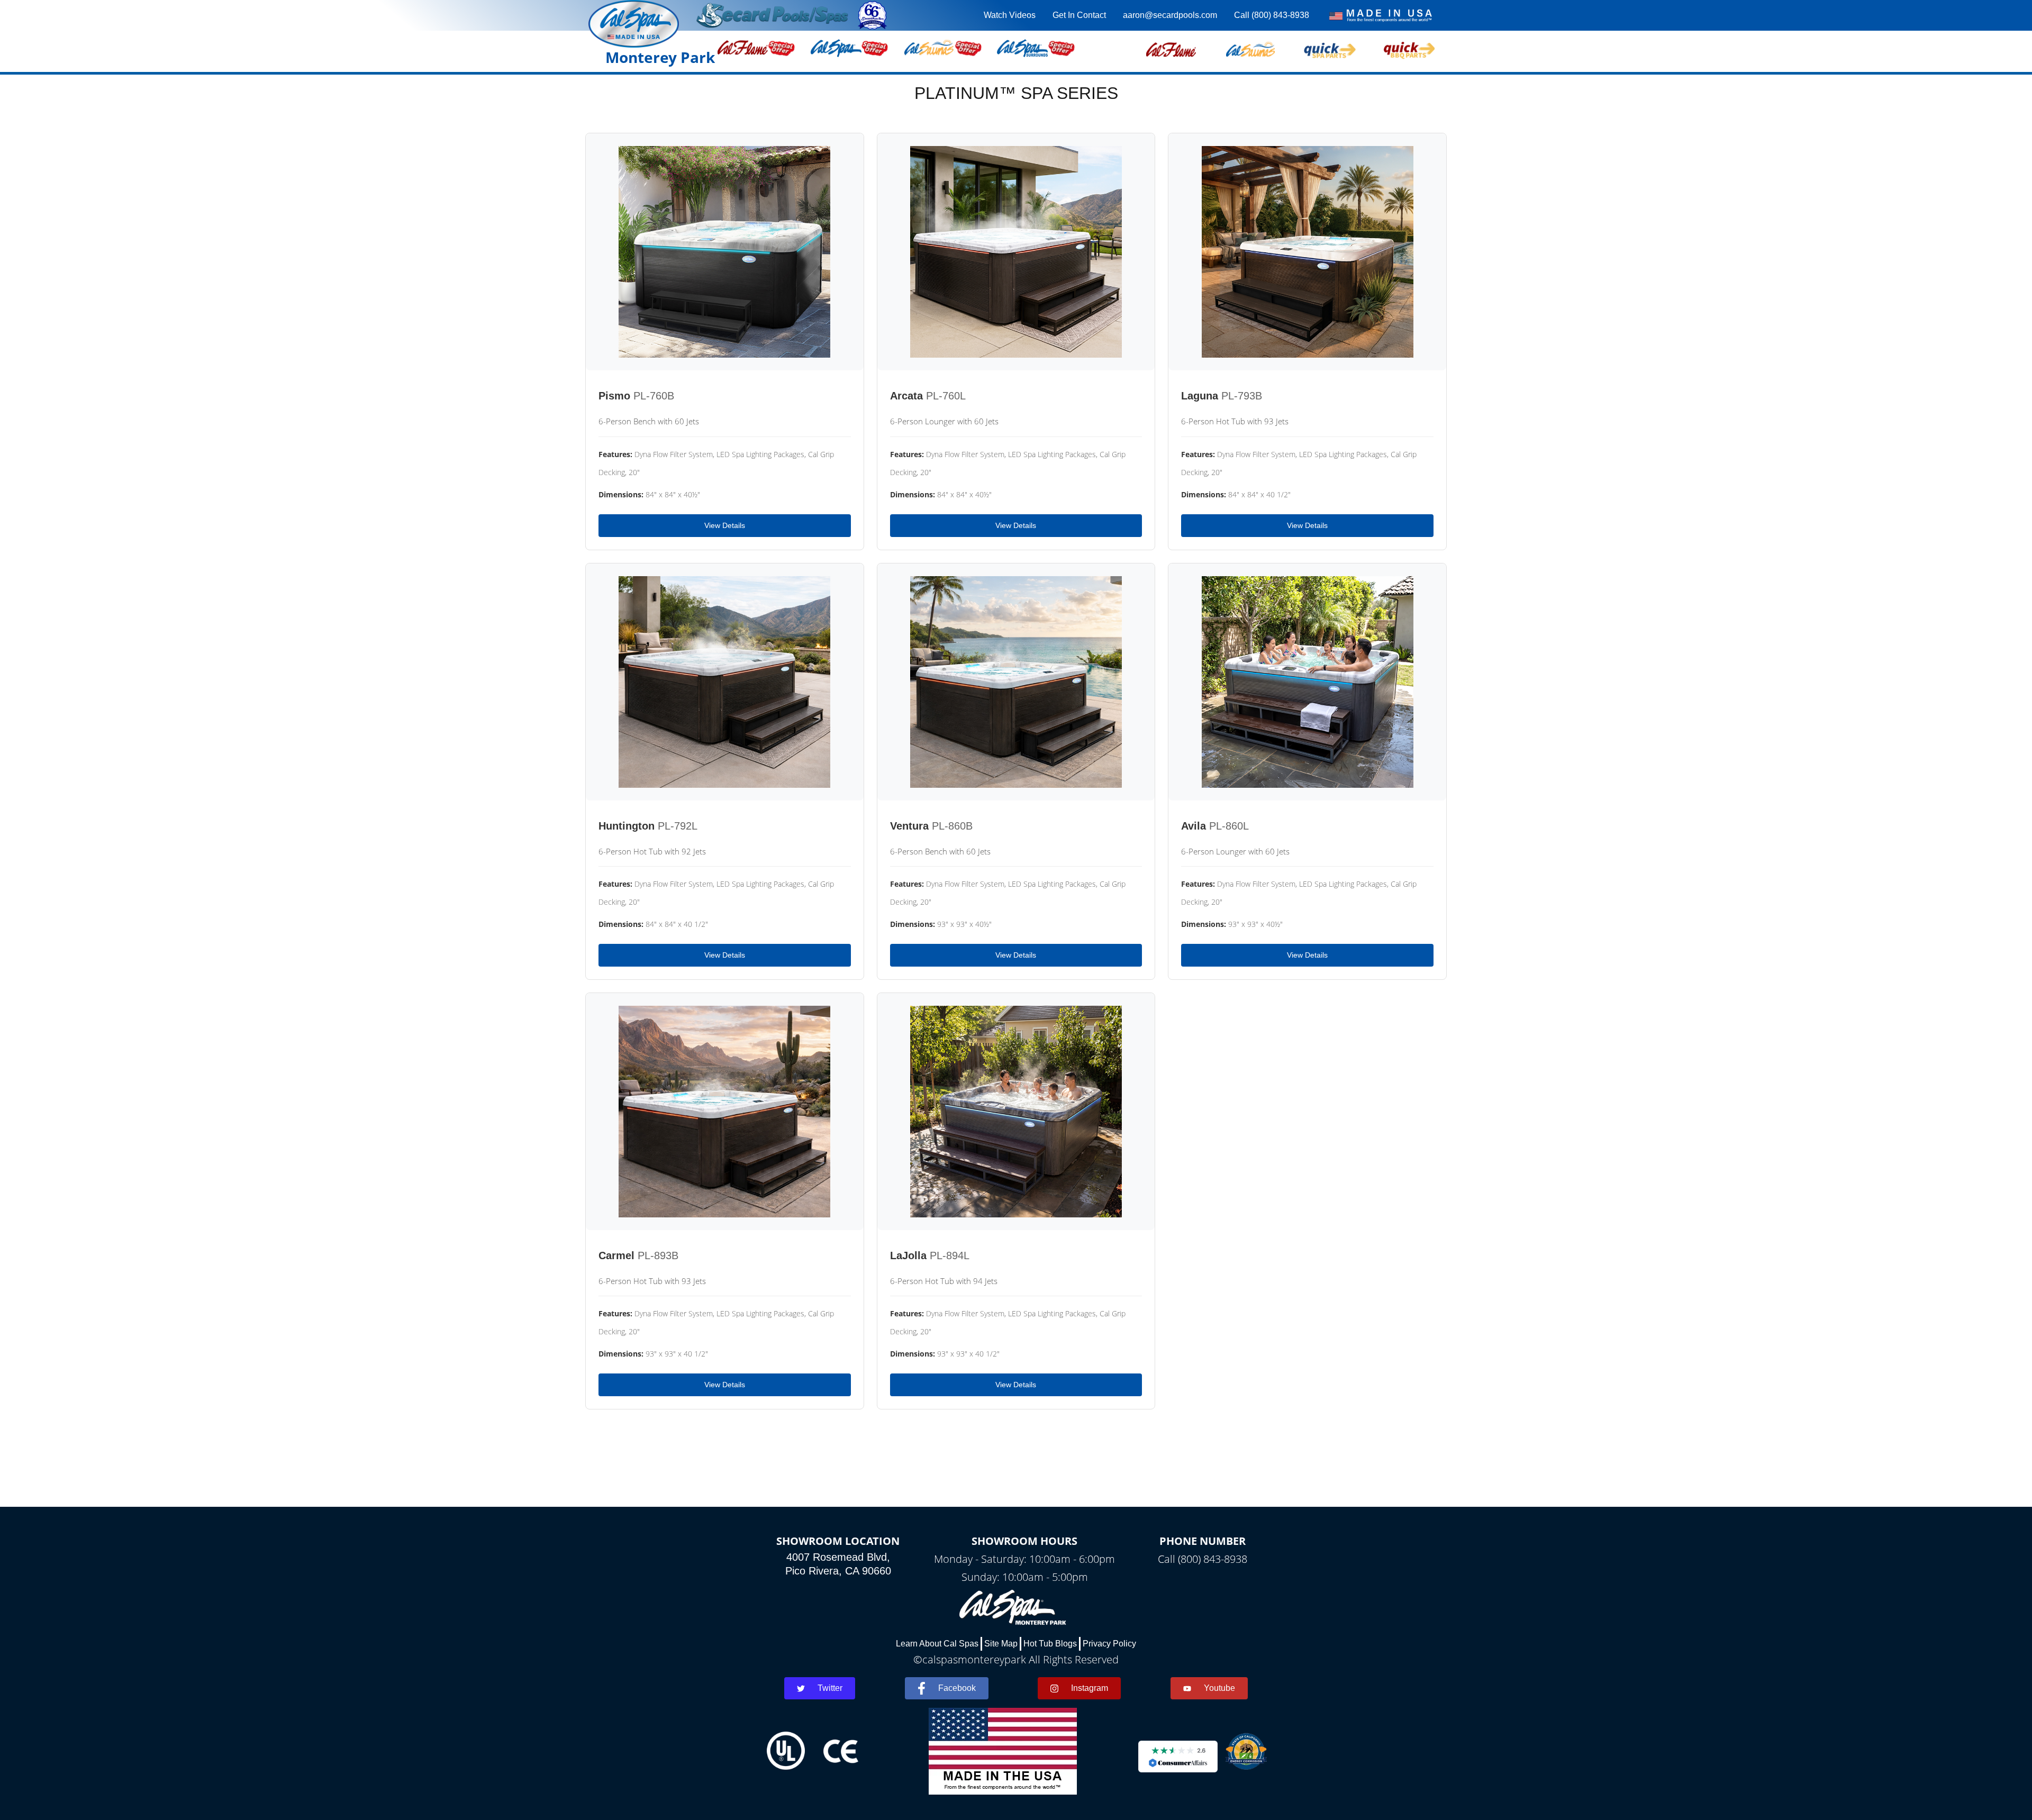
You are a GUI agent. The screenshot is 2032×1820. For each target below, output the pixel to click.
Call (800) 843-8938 (1272, 15)
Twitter (830, 1688)
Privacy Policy (1109, 1644)
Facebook (957, 1688)
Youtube (1219, 1688)
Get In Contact (1079, 15)
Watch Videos (1010, 15)
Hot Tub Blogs (1050, 1644)
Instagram (1090, 1688)
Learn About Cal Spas (937, 1644)
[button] (1171, 48)
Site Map (1001, 1644)
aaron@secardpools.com (1170, 15)
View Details (725, 525)
